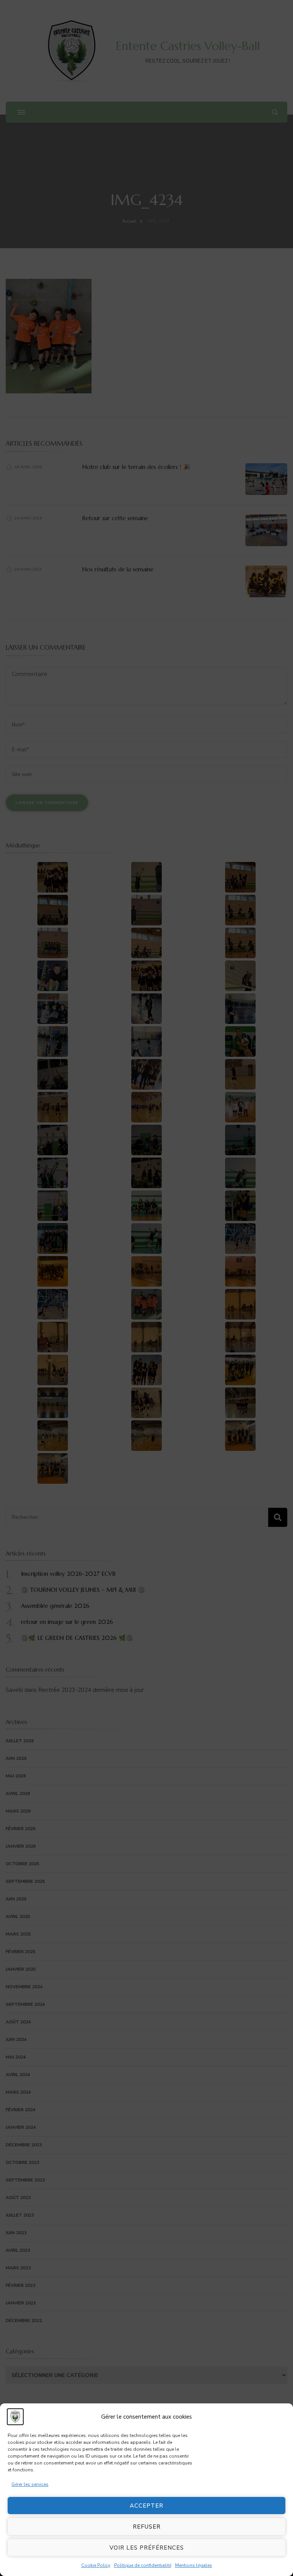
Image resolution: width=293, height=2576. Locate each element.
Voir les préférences (147, 2548)
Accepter (146, 2506)
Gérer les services (30, 2484)
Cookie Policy (96, 2565)
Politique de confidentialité (143, 2565)
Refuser (147, 2527)
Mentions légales (194, 2565)
